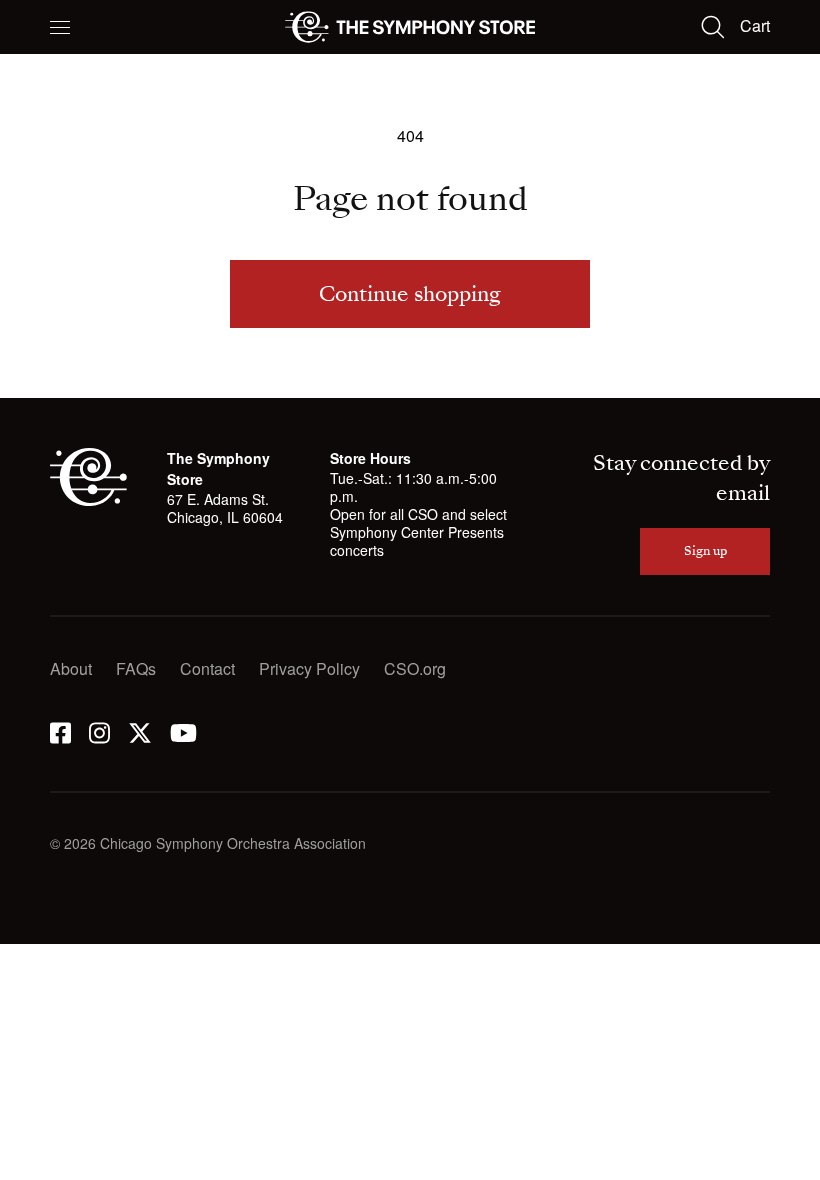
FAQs (136, 668)
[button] (60, 27)
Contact (207, 668)
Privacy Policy (309, 668)
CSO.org (415, 668)
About (71, 668)
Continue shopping (410, 294)
